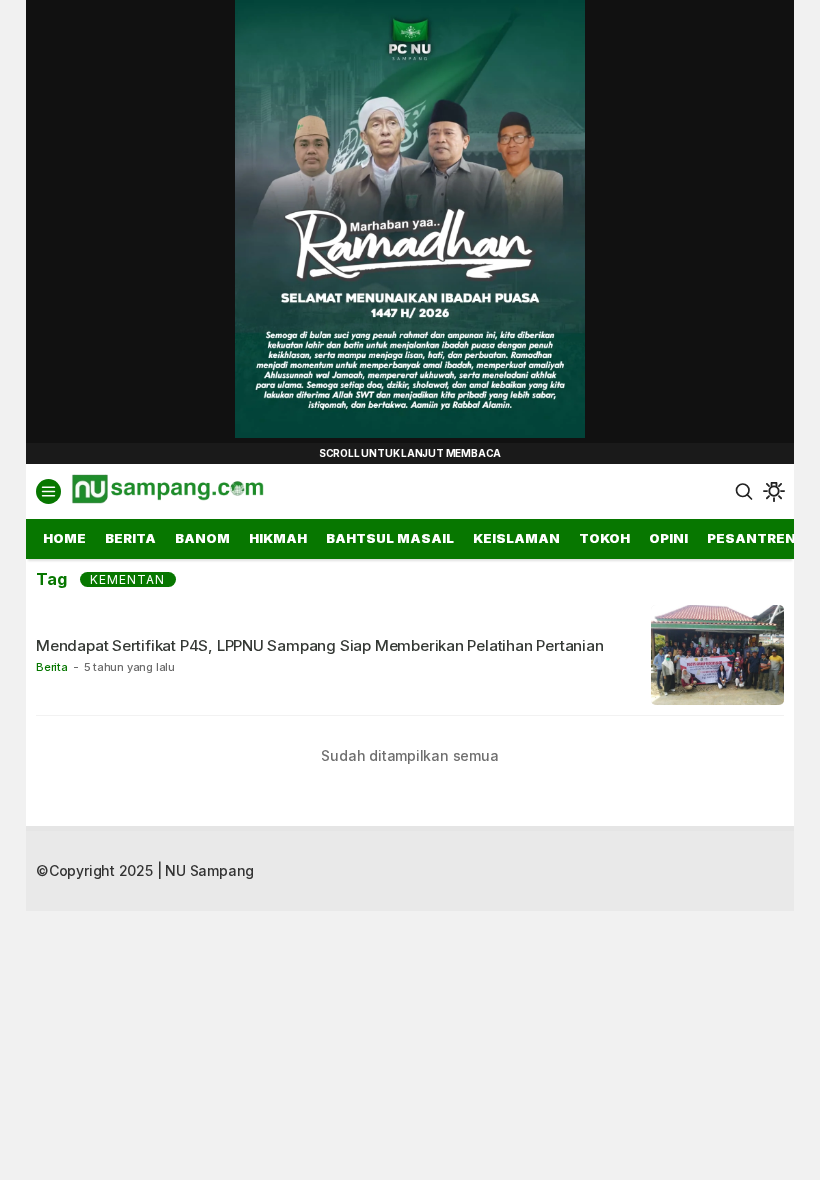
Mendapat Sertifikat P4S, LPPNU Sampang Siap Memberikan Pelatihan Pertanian (319, 645)
